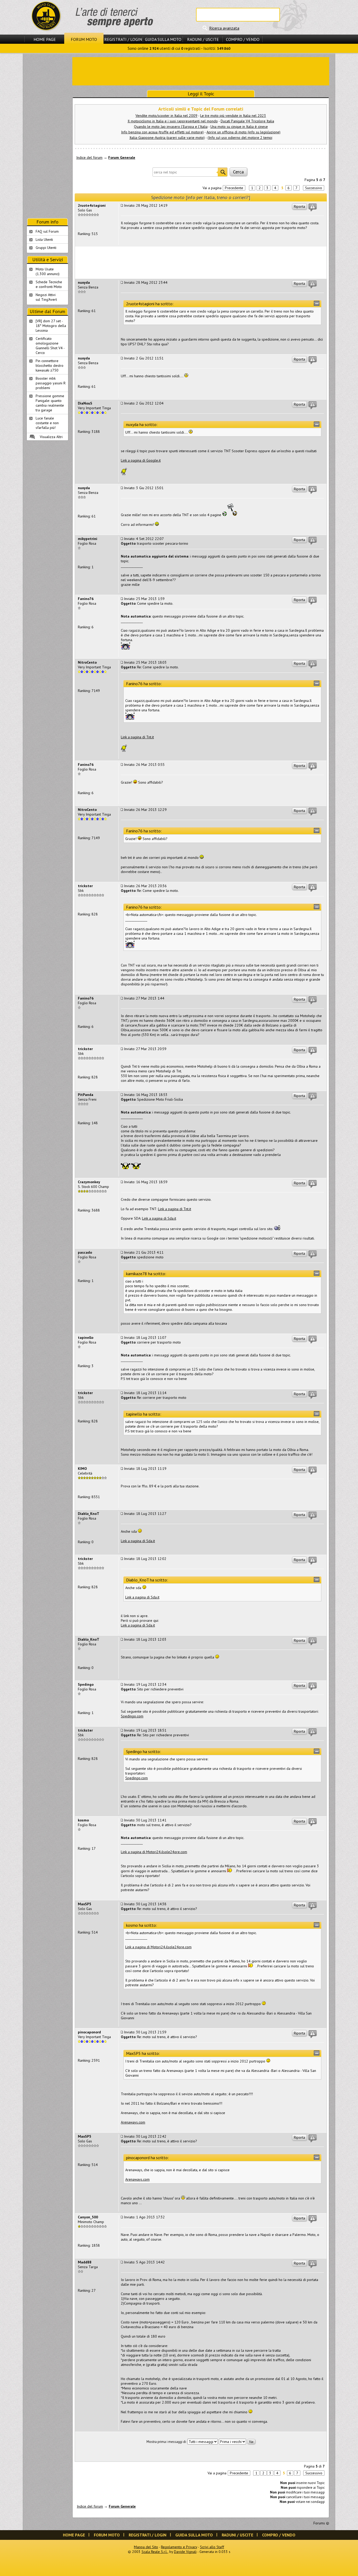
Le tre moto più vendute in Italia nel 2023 (233, 116)
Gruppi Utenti (46, 248)
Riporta (299, 206)
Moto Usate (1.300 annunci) (48, 271)
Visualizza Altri (51, 437)
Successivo (314, 188)
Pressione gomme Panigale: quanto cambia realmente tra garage (50, 403)
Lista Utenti (44, 239)
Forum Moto (84, 39)
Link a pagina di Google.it (141, 460)
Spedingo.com (132, 1716)
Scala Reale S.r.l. (155, 2552)
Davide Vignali (185, 2552)
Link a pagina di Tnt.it (137, 737)
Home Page (45, 39)
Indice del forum (89, 157)
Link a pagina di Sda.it (159, 1218)
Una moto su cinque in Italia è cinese (239, 127)
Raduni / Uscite (203, 39)
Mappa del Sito (146, 2547)
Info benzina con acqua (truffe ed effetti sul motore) (162, 132)
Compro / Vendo (243, 39)
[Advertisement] (201, 71)
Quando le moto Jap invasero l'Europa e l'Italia (171, 127)
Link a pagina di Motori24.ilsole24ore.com (154, 1852)
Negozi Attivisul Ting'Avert (46, 297)
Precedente (234, 188)
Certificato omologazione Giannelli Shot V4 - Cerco (50, 346)
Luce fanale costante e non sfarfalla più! (47, 423)
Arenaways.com (133, 2122)
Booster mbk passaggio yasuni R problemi (51, 383)
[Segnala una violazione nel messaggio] (313, 208)
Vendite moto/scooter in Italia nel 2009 (166, 116)
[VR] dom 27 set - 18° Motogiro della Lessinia (51, 326)
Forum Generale (122, 157)
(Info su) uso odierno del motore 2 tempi (240, 138)
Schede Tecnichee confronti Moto (49, 284)
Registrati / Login (123, 39)
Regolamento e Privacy (179, 2547)
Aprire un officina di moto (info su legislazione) (243, 132)
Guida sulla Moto (163, 39)
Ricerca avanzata (224, 28)
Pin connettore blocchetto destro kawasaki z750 (50, 365)
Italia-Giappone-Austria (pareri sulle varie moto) (167, 138)
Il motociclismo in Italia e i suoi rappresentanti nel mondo (173, 121)
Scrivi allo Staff (212, 2547)
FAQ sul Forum (47, 231)
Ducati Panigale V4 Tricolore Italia (247, 121)
